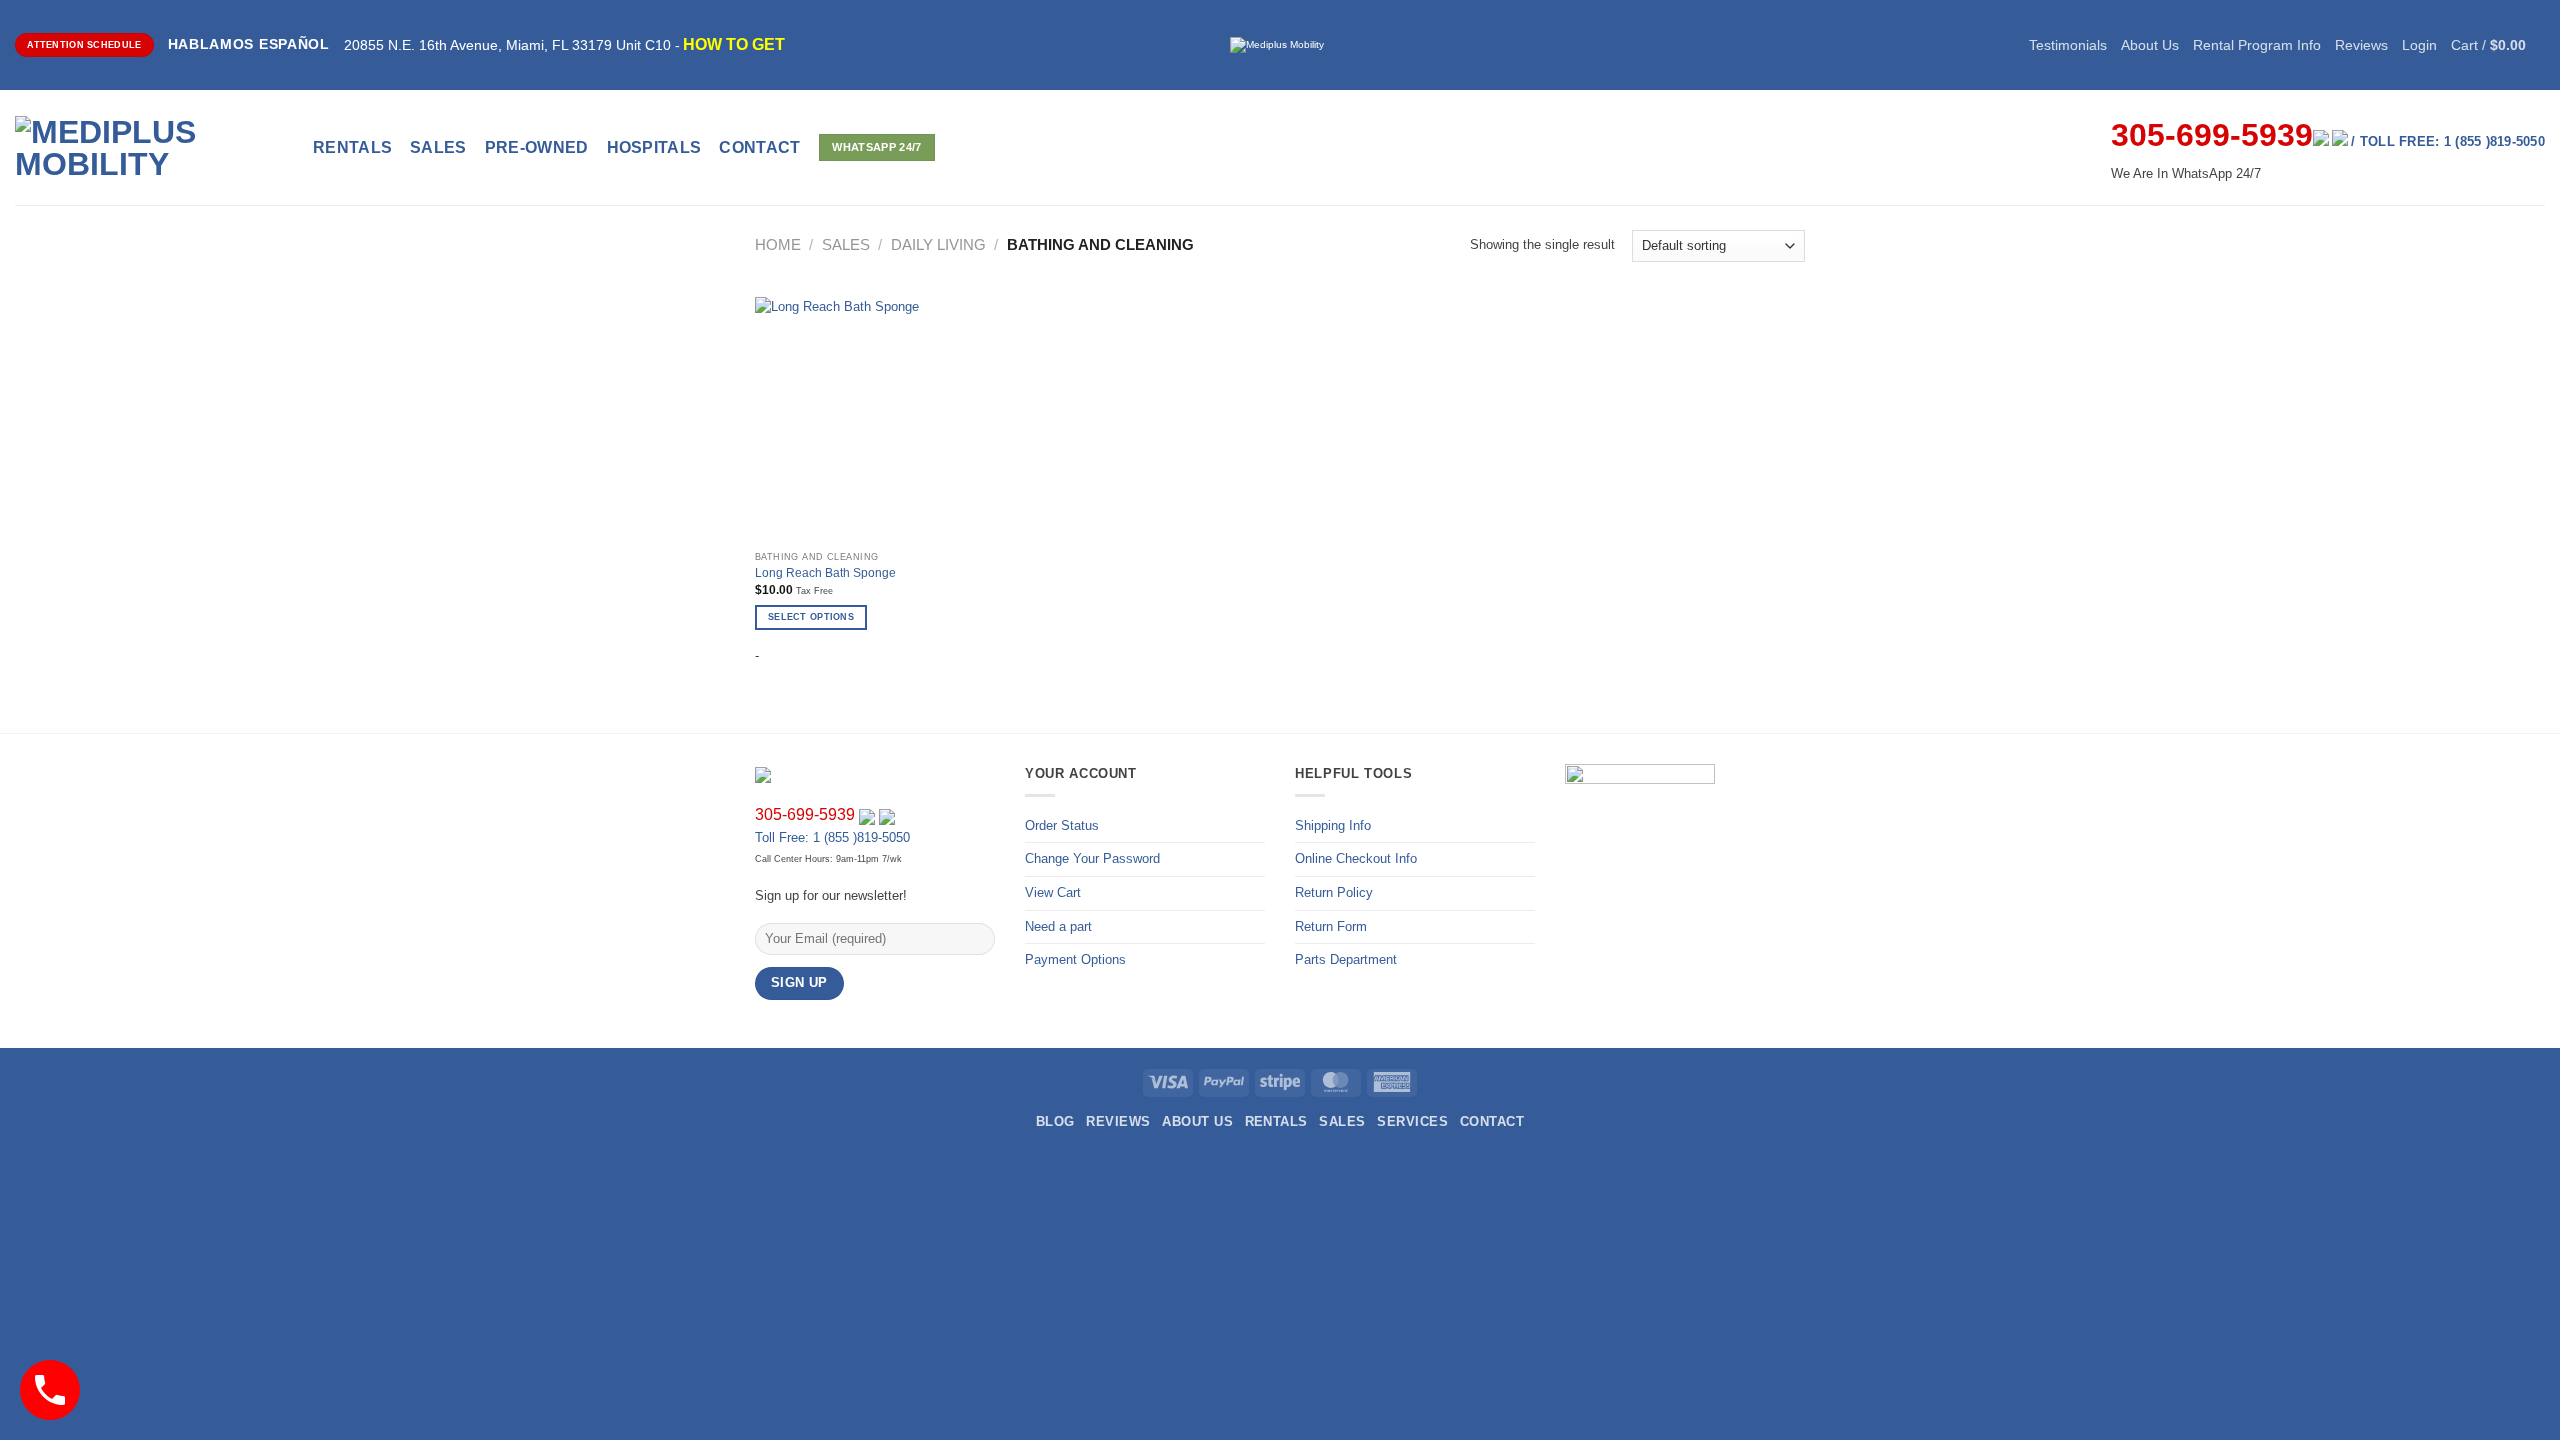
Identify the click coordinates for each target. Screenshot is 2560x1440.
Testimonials (2068, 45)
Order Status (1062, 825)
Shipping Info (1333, 825)
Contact (1492, 1121)
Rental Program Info (2257, 45)
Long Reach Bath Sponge (825, 572)
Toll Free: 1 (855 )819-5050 (832, 837)
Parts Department (1346, 959)
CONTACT (759, 147)
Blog (1055, 1121)
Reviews (2361, 45)
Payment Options (1075, 959)
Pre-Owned (537, 147)
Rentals (352, 147)
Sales (438, 147)
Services (1412, 1121)
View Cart (1053, 892)
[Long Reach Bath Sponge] (878, 420)
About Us (2150, 45)
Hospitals (654, 147)
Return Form (1331, 926)
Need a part (1058, 926)
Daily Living (938, 245)
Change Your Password (1092, 858)
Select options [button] (811, 617)
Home (778, 245)
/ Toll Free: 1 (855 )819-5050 (2448, 141)
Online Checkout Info (1356, 858)
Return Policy (1334, 892)
